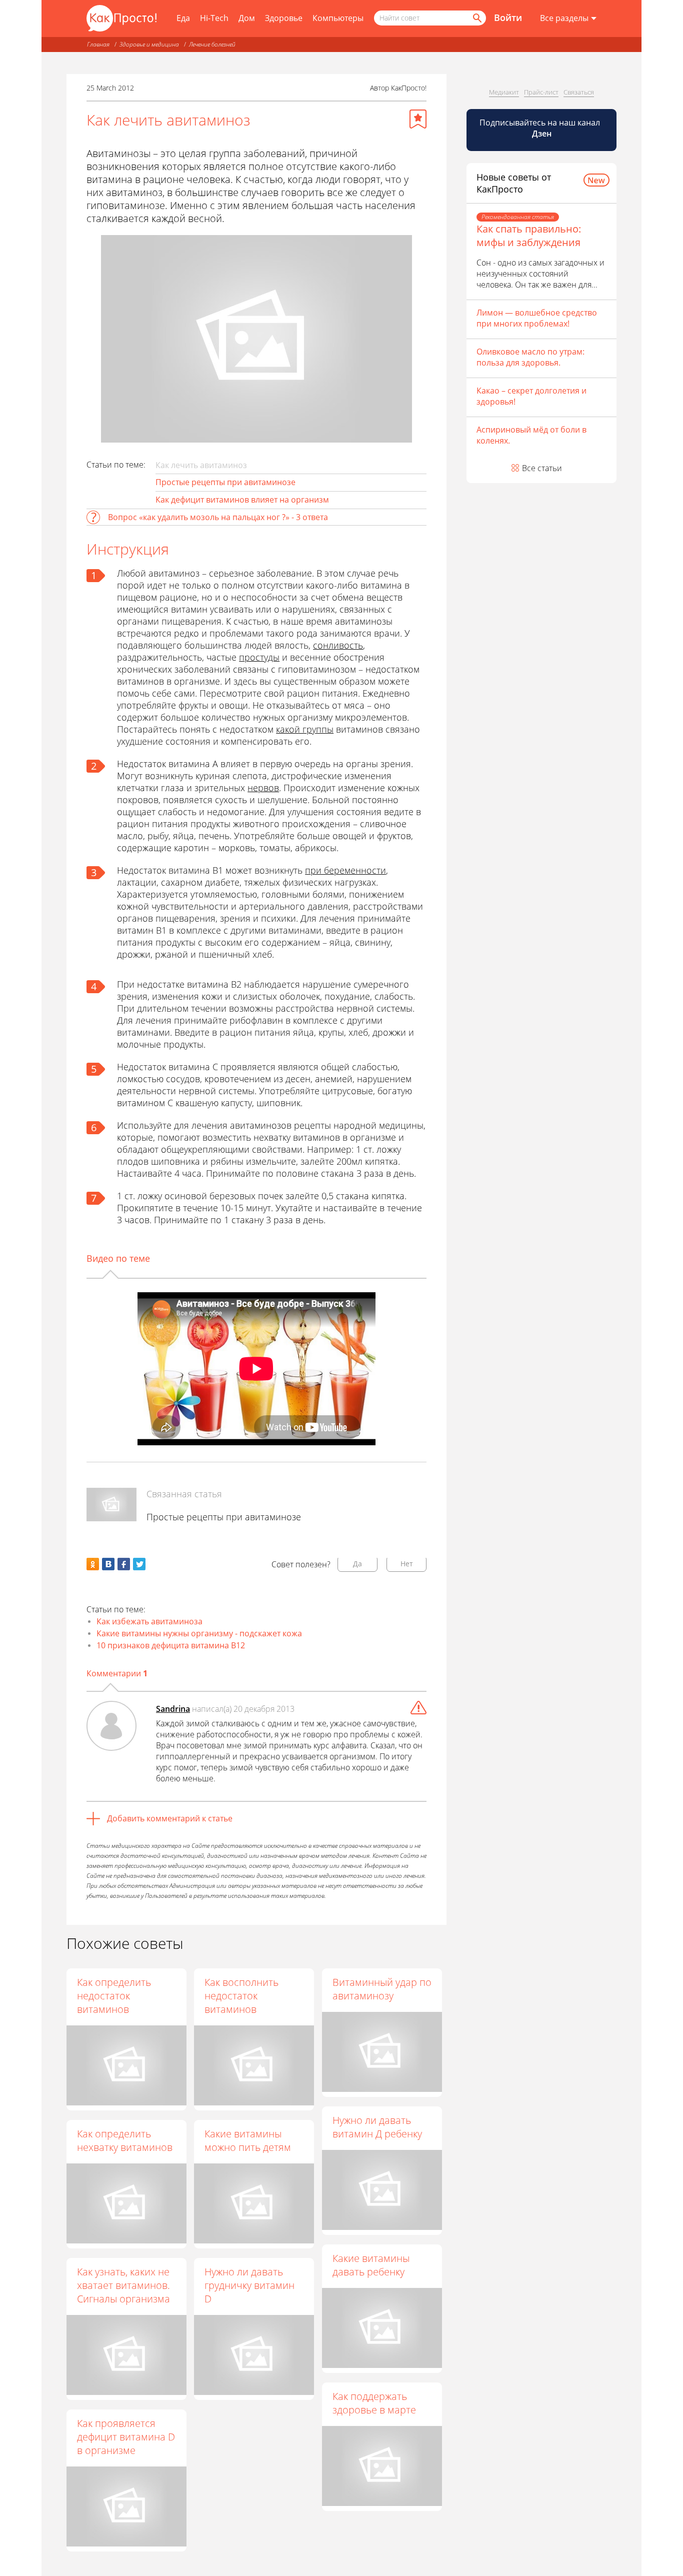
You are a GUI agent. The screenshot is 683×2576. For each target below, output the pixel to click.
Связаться (579, 92)
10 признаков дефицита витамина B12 (171, 1645)
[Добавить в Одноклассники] (93, 1564)
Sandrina (173, 1709)
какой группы (305, 729)
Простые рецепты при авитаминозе (225, 482)
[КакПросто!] (121, 18)
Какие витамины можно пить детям (248, 2140)
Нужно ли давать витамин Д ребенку (377, 2127)
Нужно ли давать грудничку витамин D (249, 2285)
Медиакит (504, 92)
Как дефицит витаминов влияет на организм (242, 500)
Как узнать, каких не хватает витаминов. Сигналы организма (123, 2285)
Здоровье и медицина (149, 44)
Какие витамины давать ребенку (371, 2265)
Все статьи (542, 468)
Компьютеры (338, 18)
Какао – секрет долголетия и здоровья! (531, 396)
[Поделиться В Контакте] (108, 1564)
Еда (183, 18)
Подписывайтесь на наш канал (541, 128)
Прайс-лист (541, 92)
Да (357, 1564)
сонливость (338, 645)
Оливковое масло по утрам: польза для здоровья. (530, 357)
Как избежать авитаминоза (149, 1621)
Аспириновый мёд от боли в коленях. (531, 435)
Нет (407, 1564)
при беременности (345, 870)
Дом (247, 18)
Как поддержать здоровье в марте (374, 2403)
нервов (263, 788)
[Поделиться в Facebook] (124, 1564)
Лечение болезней (212, 44)
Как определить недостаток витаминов (114, 1996)
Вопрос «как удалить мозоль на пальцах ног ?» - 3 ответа (218, 517)
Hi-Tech (214, 18)
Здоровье (284, 18)
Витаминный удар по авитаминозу (382, 1989)
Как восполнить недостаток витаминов (241, 1996)
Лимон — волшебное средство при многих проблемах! (537, 318)
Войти (508, 18)
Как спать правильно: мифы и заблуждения (529, 236)
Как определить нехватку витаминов (125, 2140)
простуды (259, 657)
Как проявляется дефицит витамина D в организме (126, 2437)
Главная (98, 44)
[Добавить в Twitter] (139, 1564)
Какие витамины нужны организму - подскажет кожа (199, 1633)
